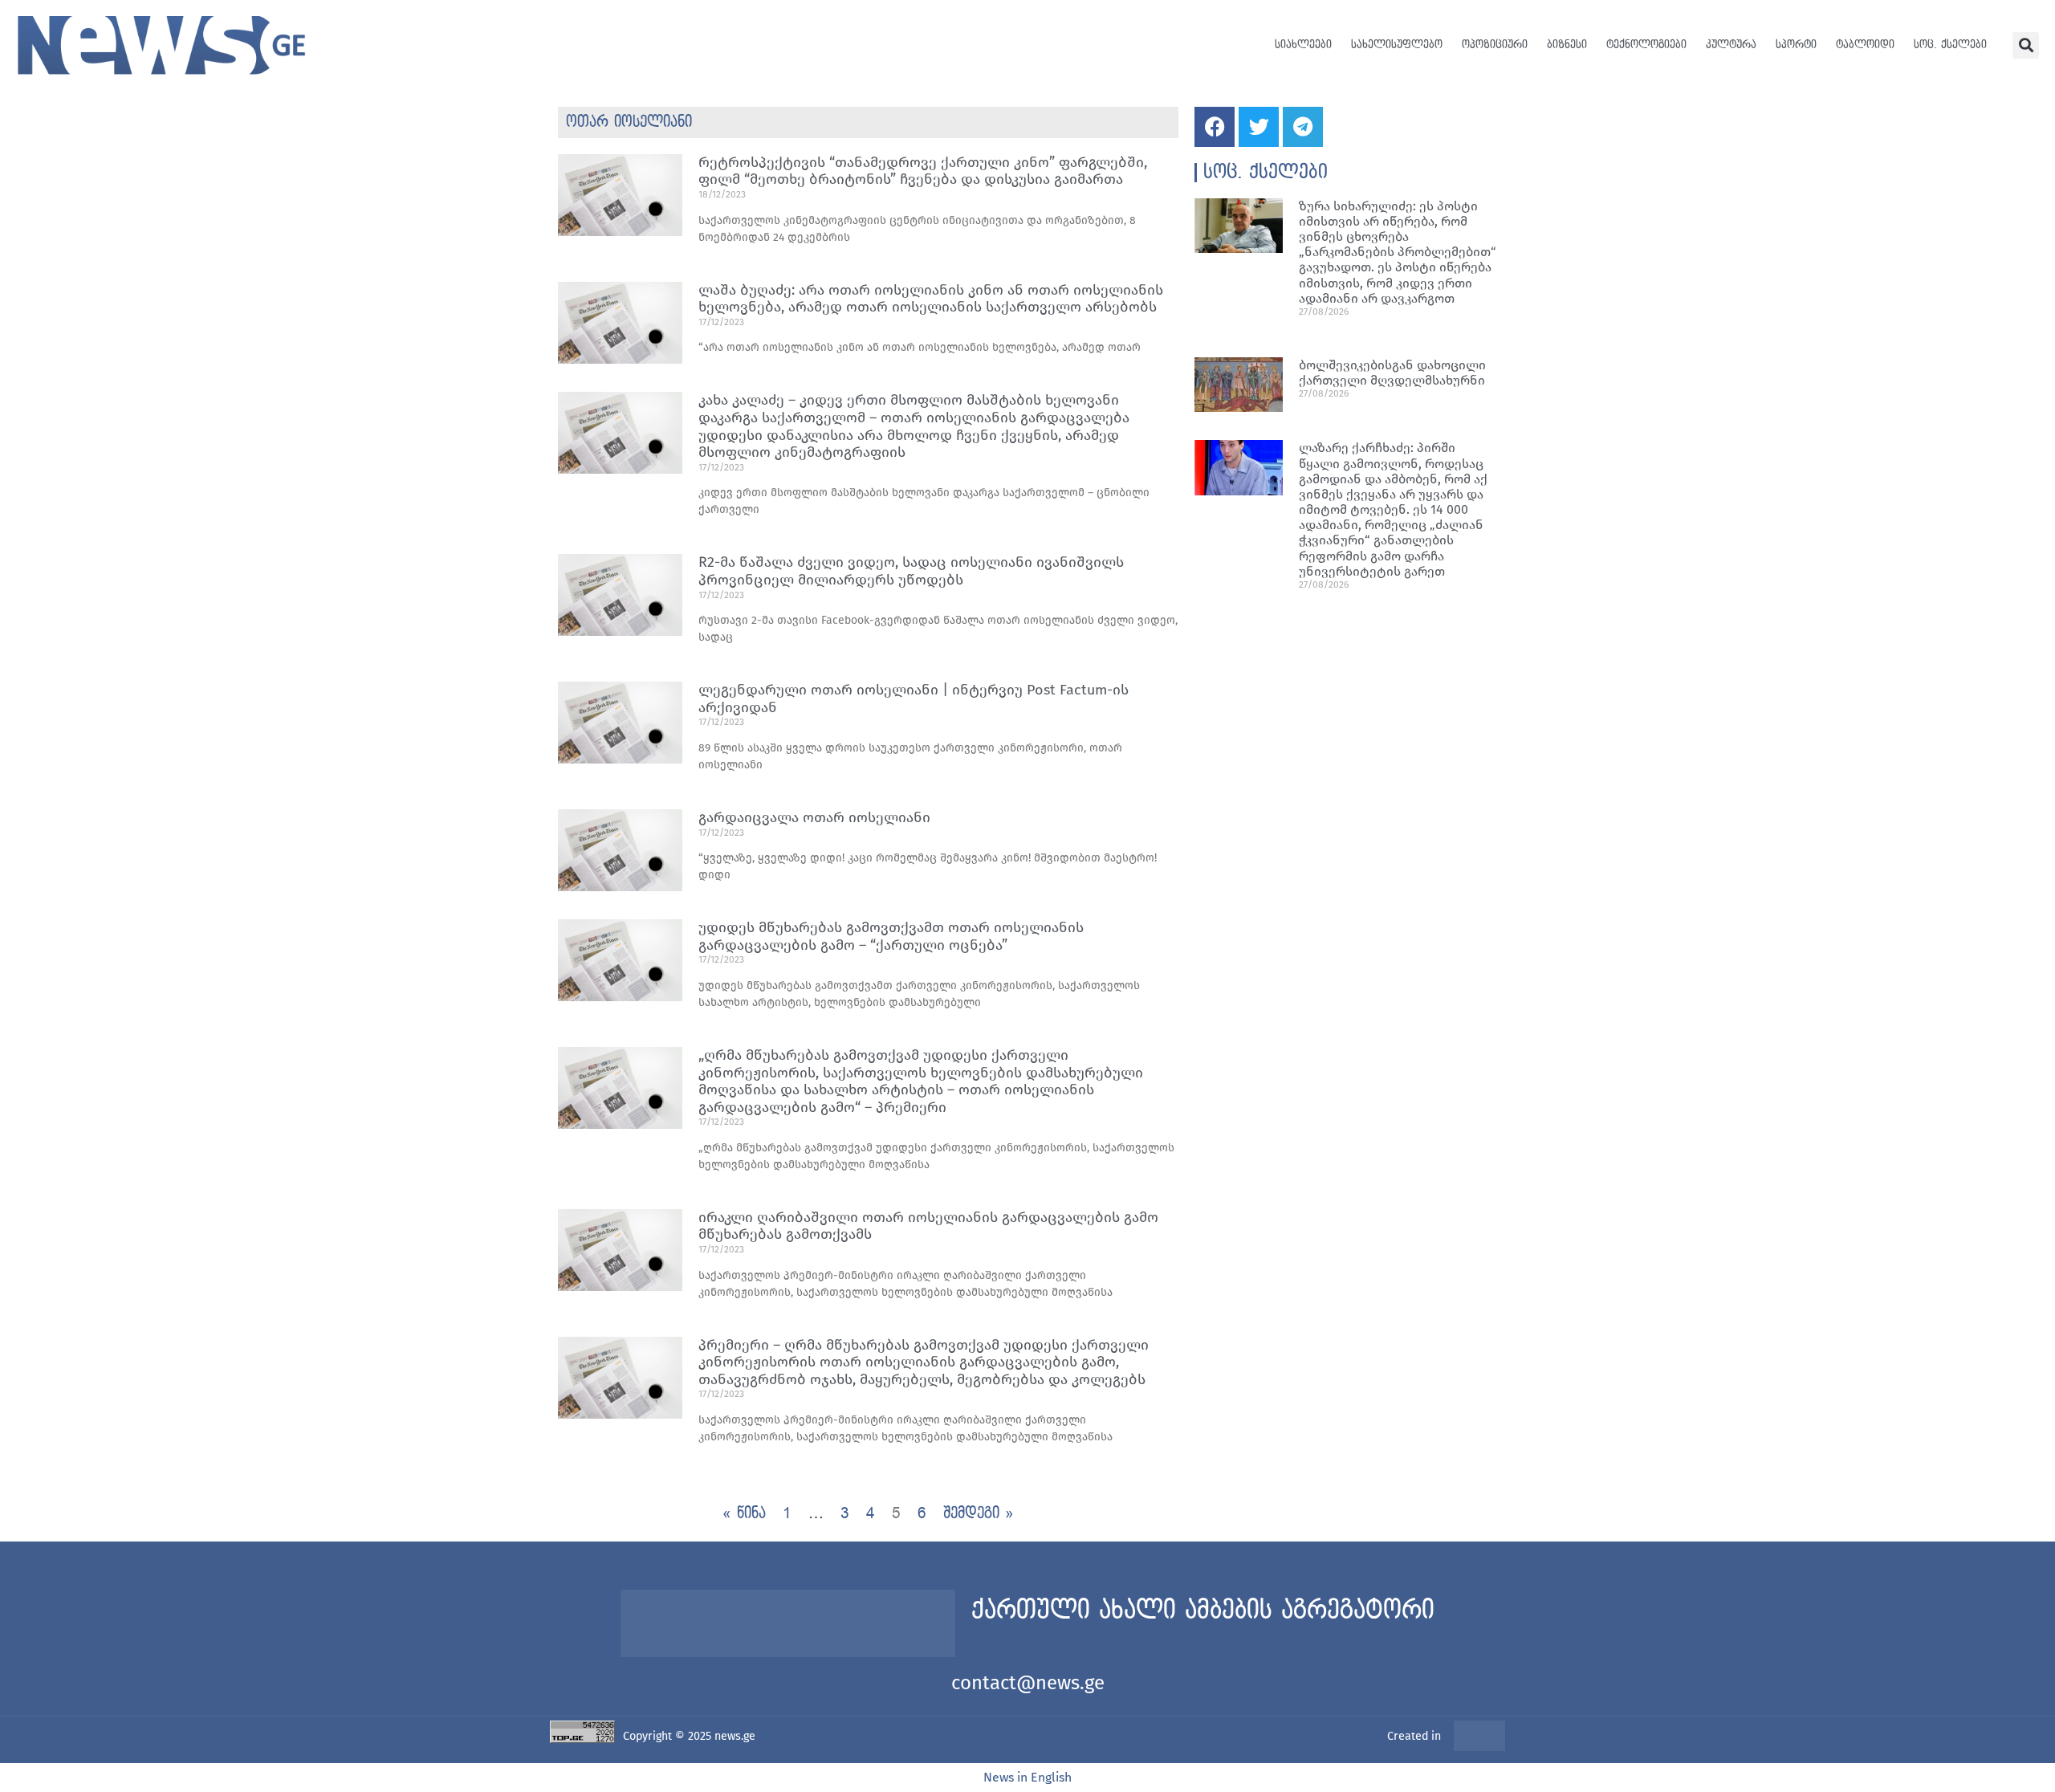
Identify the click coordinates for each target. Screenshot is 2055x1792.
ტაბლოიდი (1865, 45)
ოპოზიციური (1495, 45)
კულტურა (1731, 45)
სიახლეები (1303, 45)
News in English (1027, 1777)
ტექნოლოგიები (1646, 45)
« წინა (744, 1513)
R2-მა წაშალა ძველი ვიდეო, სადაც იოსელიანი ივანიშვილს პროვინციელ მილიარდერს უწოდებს (911, 571)
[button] (2026, 45)
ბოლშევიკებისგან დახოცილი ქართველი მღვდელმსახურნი (1392, 373)
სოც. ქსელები (1950, 45)
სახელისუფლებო (1397, 45)
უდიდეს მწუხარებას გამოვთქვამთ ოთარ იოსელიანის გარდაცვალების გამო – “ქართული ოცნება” (891, 936)
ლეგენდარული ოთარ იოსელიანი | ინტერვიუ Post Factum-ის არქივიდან (914, 698)
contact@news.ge (1028, 1683)
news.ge (735, 1736)
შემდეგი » (979, 1513)
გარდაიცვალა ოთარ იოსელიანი (814, 817)
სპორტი (1796, 45)
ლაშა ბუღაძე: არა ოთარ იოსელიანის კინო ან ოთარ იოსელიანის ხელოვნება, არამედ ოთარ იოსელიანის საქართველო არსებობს (931, 299)
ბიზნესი (1567, 45)
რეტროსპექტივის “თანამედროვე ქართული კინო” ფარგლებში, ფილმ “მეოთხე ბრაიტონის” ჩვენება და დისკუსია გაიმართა (923, 171)
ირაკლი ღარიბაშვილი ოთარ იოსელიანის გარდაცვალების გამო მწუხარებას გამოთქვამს (928, 1226)
